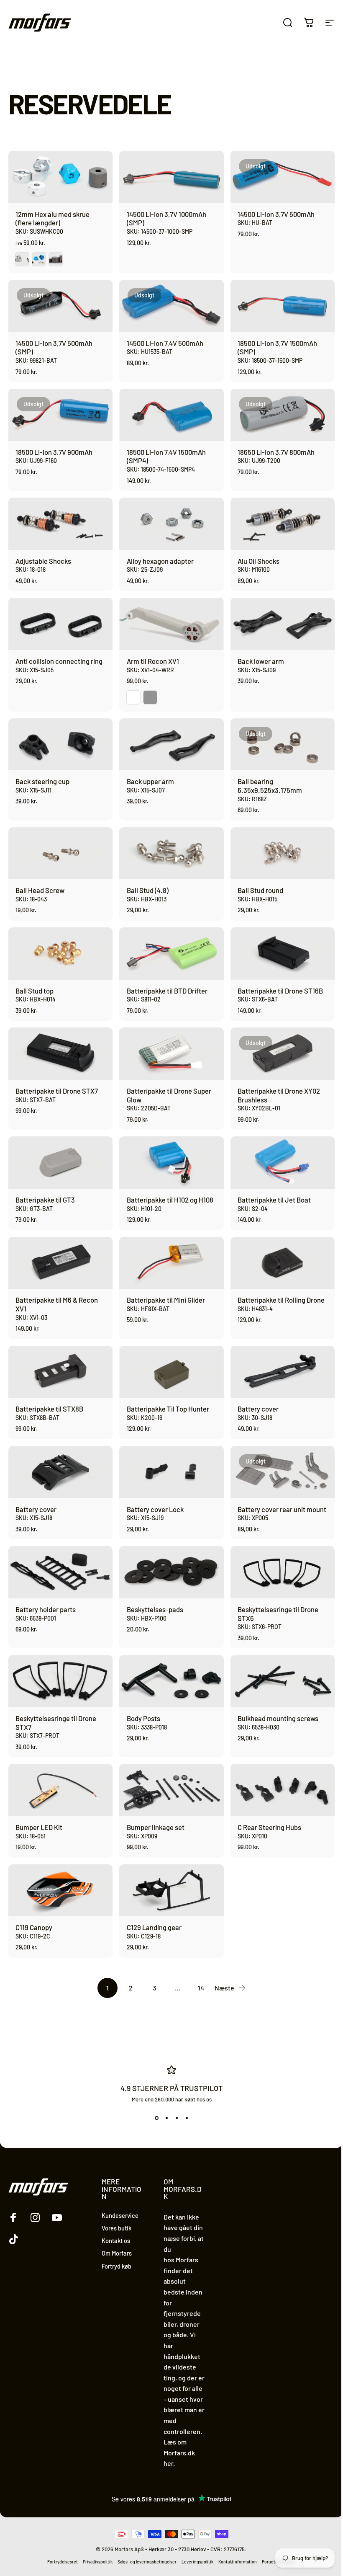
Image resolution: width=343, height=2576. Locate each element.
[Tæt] (298, 2439)
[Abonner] (286, 2513)
